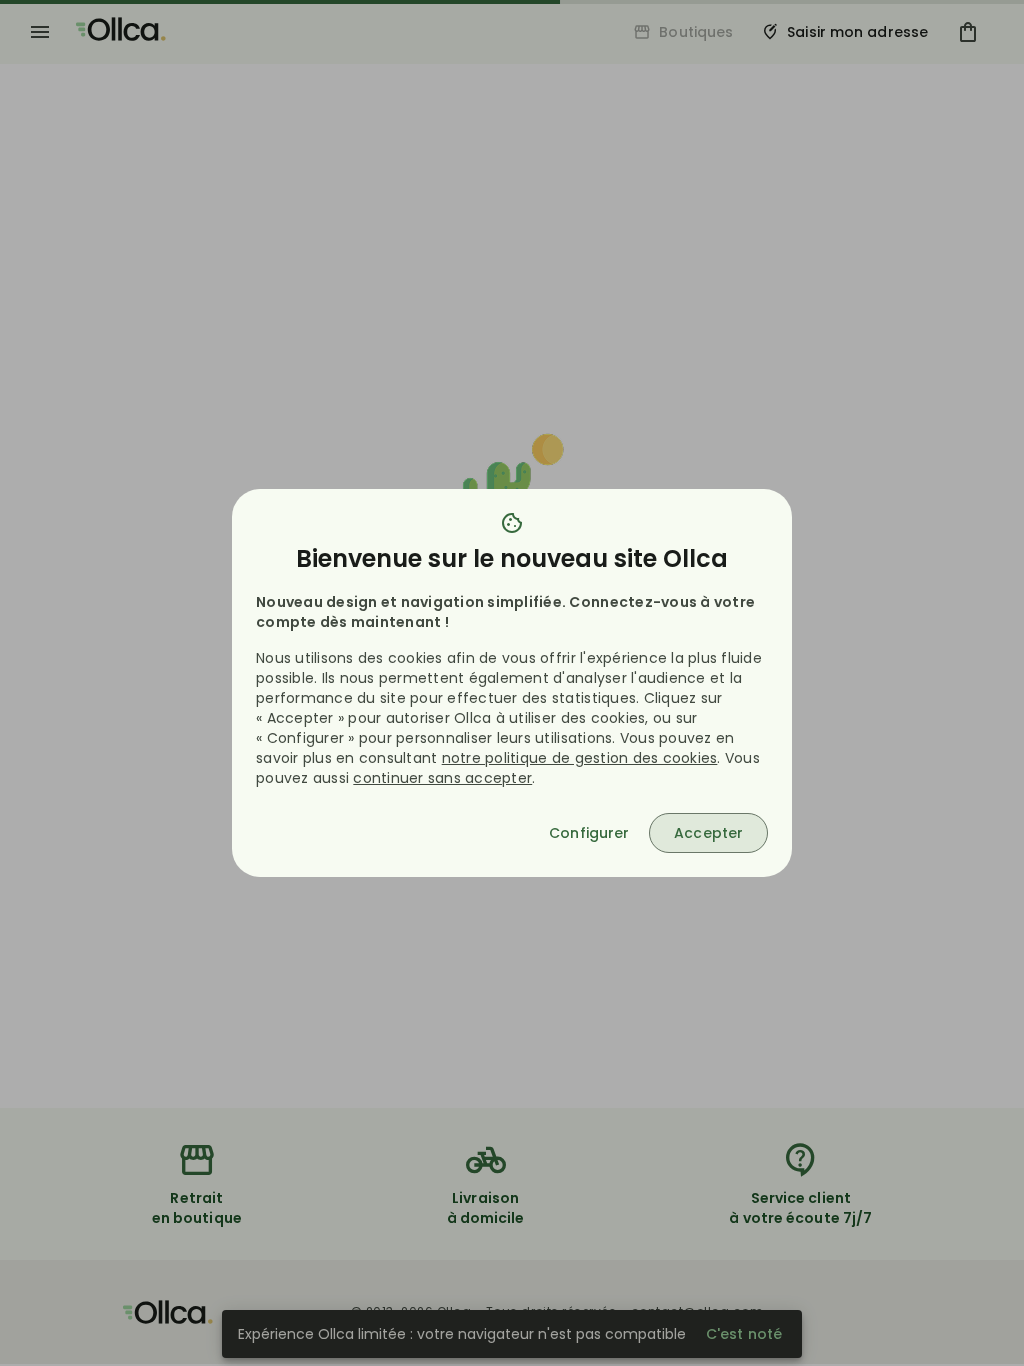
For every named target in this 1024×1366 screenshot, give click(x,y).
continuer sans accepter (442, 778)
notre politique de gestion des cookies (580, 758)
